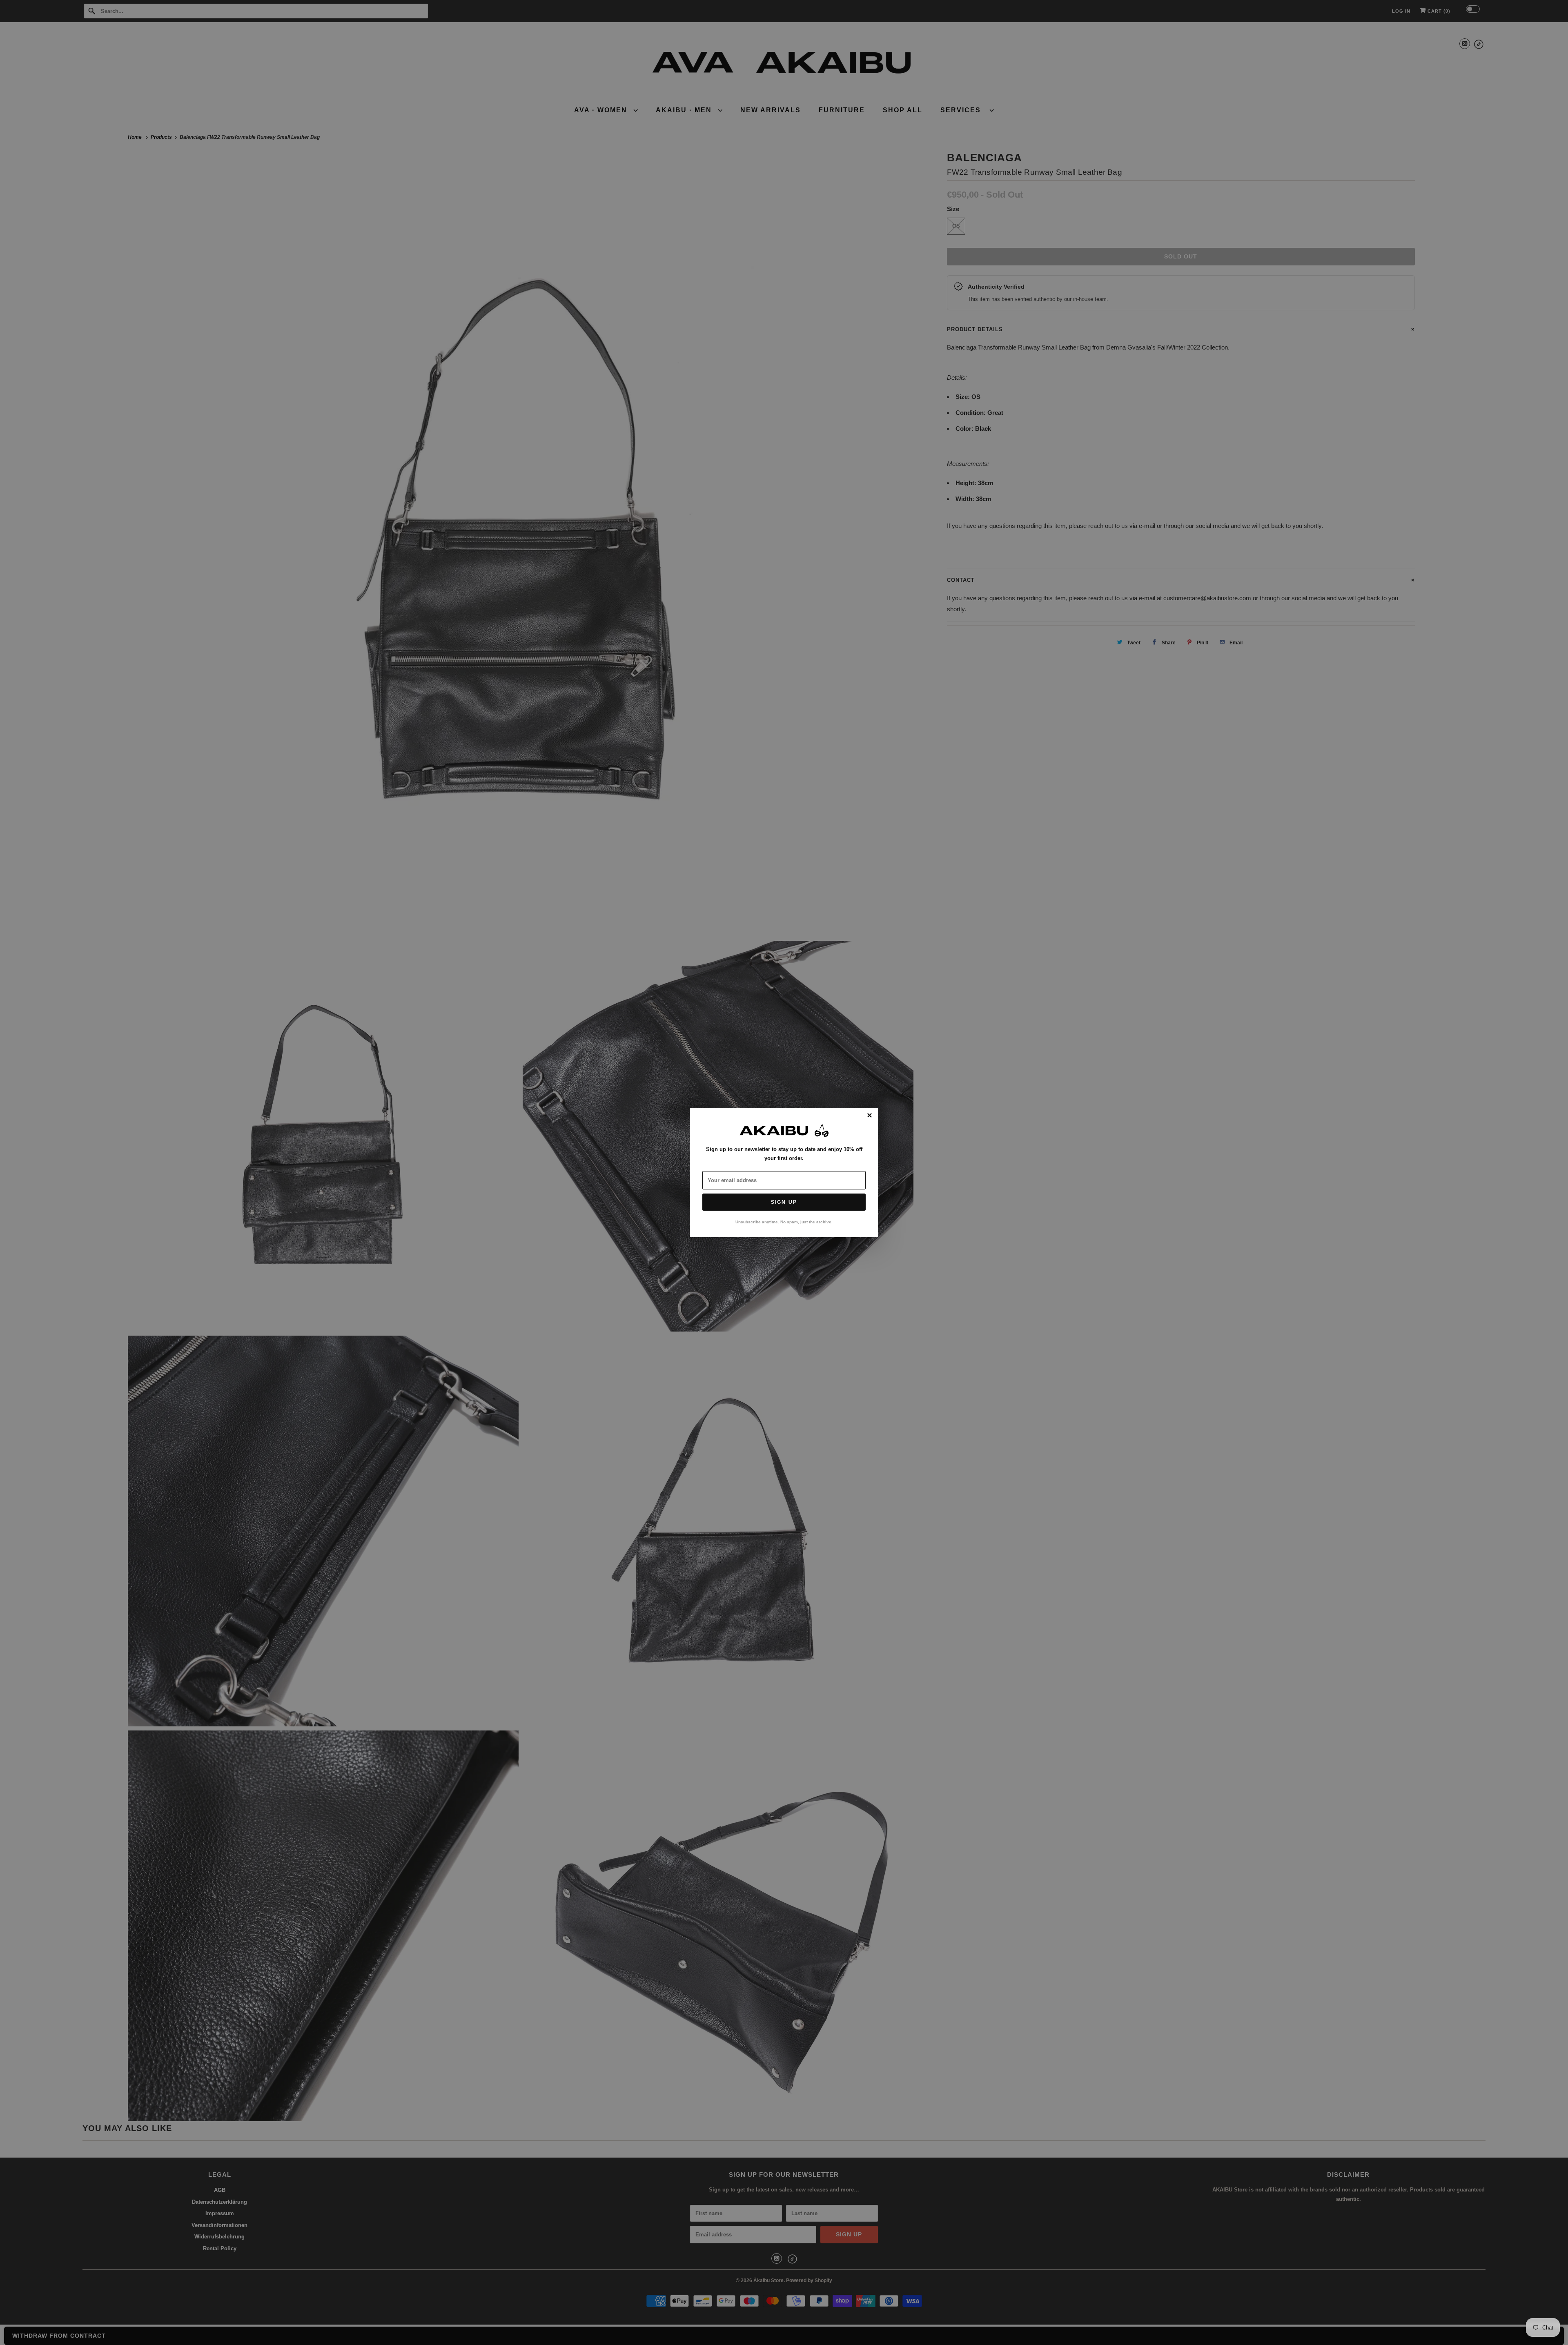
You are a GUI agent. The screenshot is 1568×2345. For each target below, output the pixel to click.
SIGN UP (784, 1202)
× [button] (870, 1116)
